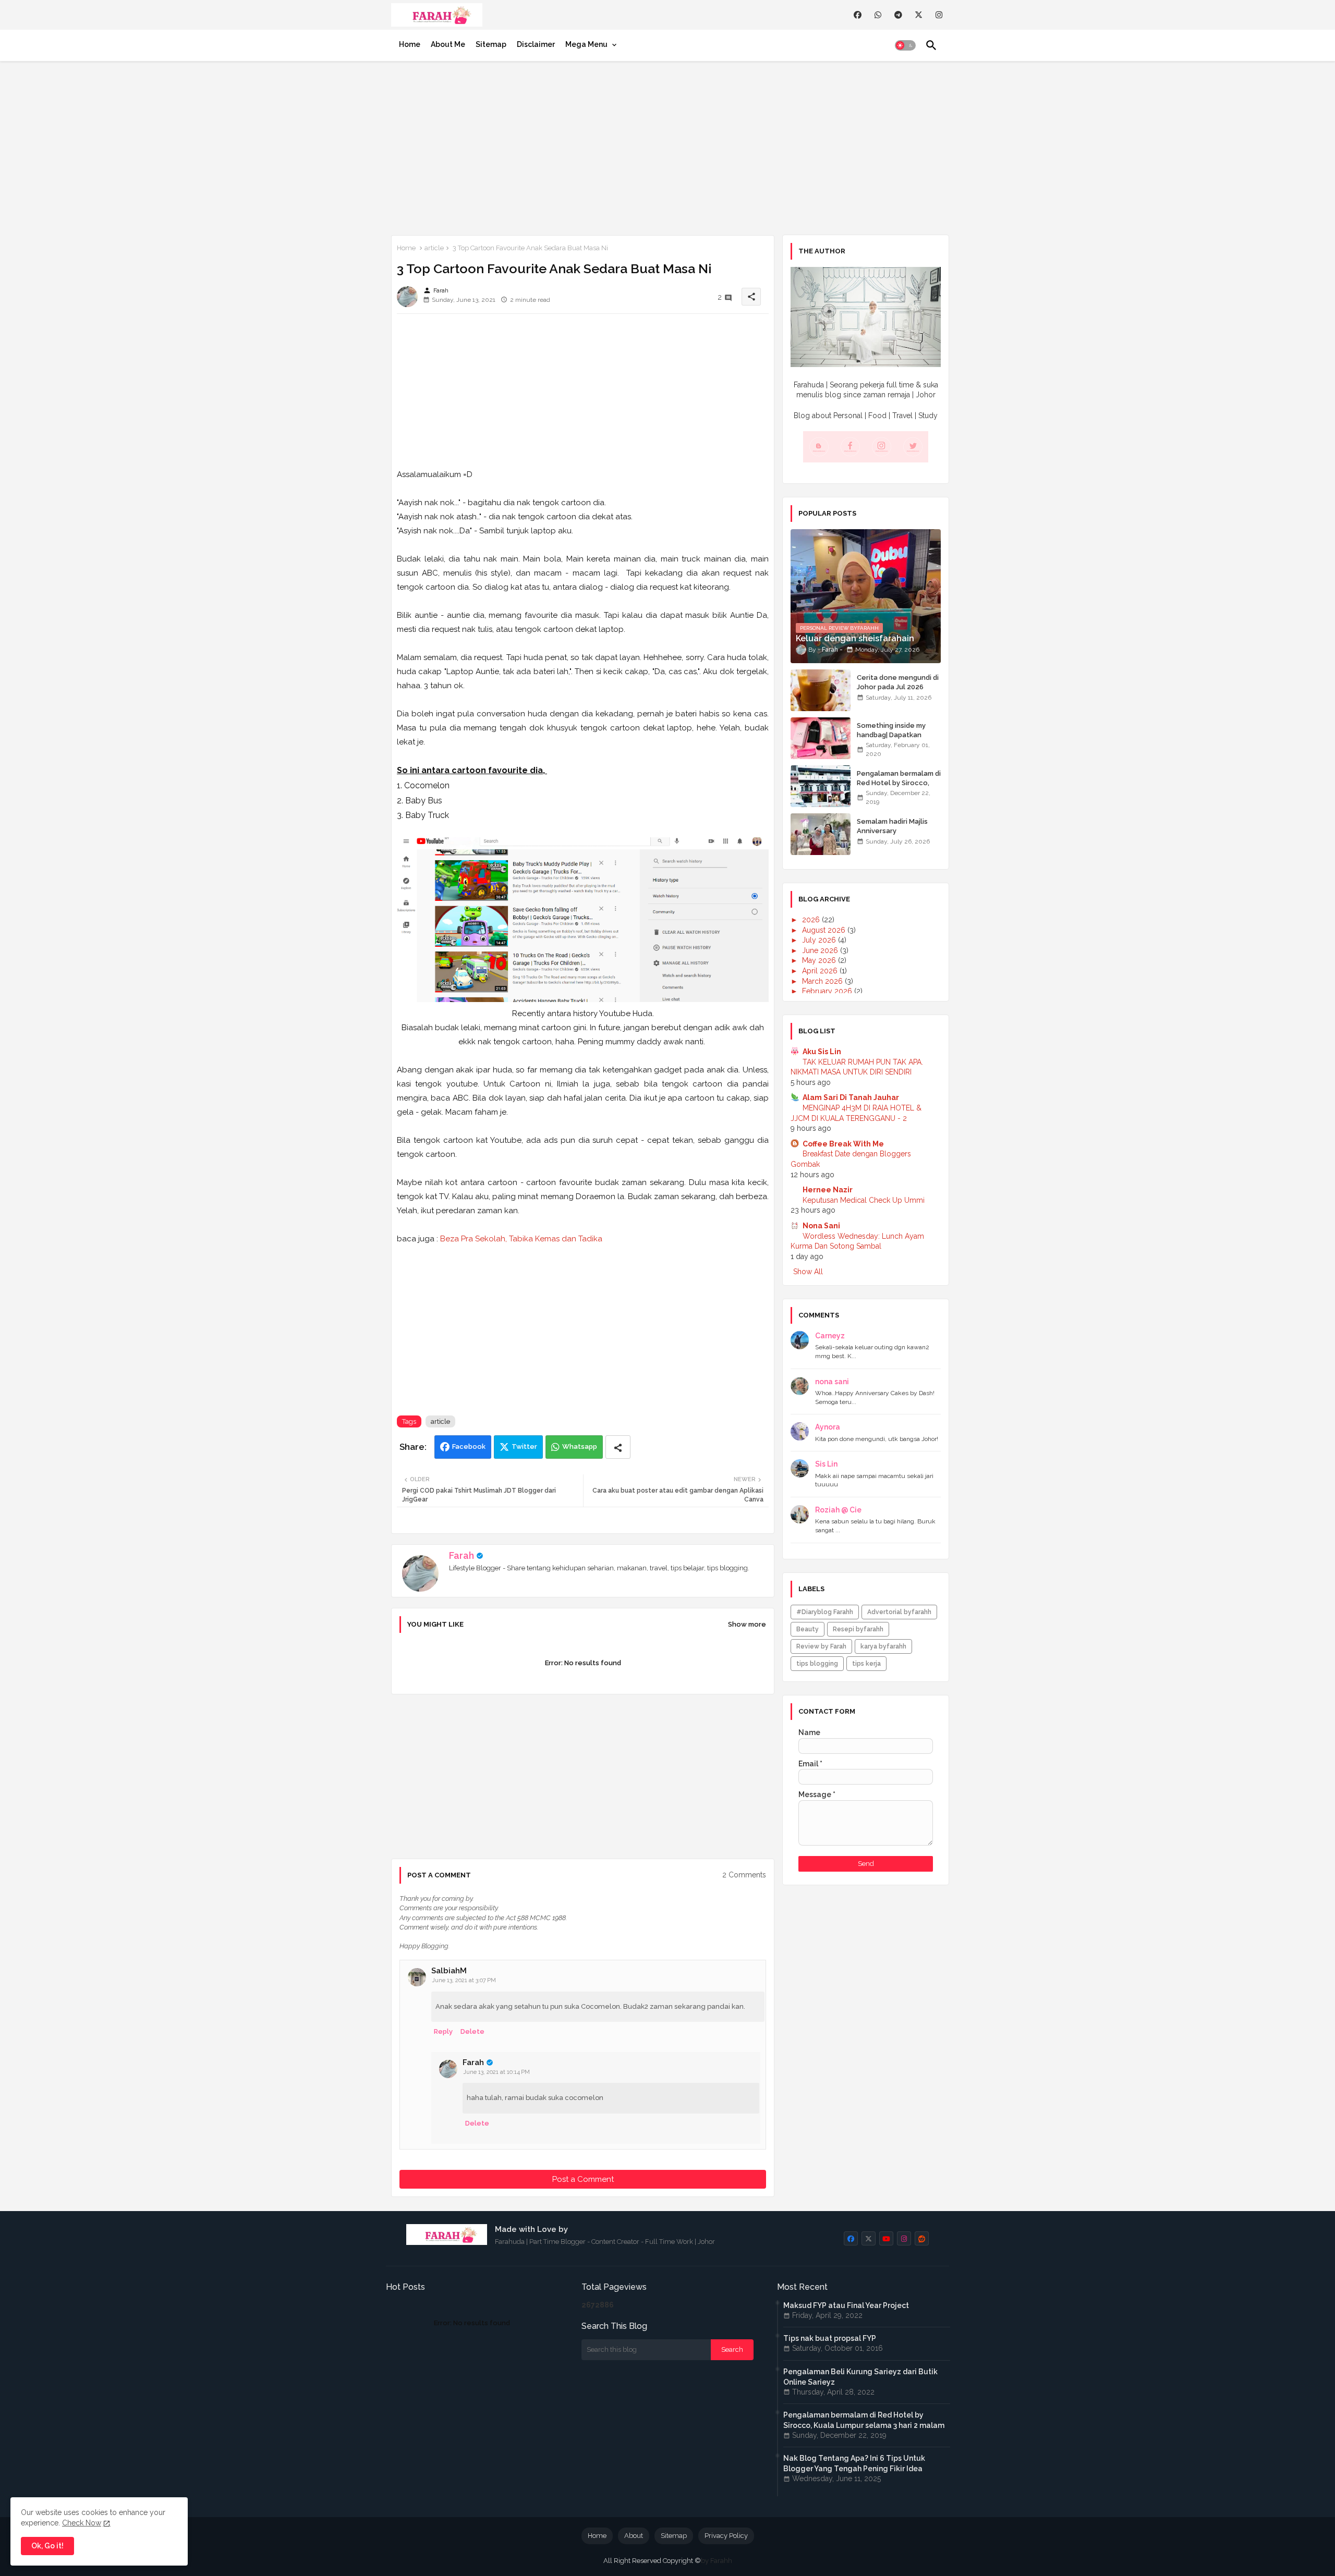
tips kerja (866, 1664)
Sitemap (491, 44)
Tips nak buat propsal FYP (830, 2338)
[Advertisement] (667, 146)
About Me (448, 44)
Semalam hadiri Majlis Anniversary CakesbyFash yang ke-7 (896, 831)
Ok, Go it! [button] (47, 2546)
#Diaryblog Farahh (825, 1612)
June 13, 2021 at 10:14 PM (496, 2072)
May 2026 (820, 960)
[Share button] (618, 1447)
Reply (443, 2031)
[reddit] (922, 2238)
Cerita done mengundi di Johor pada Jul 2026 (898, 682)
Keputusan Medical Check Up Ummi (864, 1200)
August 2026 (825, 930)
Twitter (524, 1446)
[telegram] (898, 15)
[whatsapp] (878, 15)
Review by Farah (821, 1646)
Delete (472, 2031)
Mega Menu (586, 44)
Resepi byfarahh (858, 1629)
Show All (808, 1272)
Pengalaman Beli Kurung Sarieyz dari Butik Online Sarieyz (860, 2377)
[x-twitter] (919, 15)
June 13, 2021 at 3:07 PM (464, 1980)
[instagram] (939, 15)
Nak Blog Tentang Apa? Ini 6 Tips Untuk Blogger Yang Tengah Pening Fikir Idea (854, 2463)
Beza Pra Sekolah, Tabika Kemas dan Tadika (521, 1239)
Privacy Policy (726, 2536)
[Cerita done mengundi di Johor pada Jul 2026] (821, 690)
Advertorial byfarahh (899, 1612)
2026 (812, 920)
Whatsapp (580, 1446)
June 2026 (821, 950)
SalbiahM (449, 1971)
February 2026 (828, 991)
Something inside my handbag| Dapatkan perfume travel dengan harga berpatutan (896, 740)
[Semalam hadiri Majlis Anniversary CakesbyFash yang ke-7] (821, 834)
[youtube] (886, 2238)
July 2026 (820, 940)
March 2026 (823, 981)
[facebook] (858, 15)
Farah (462, 1555)
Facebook (469, 1446)
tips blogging (817, 1664)
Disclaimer (536, 44)
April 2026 (821, 971)
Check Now (82, 2523)
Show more (747, 1624)
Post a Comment (583, 2179)
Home (410, 44)
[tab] (410, 44)
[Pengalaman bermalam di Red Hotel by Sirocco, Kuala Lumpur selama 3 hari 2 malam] (821, 786)
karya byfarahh (883, 1646)
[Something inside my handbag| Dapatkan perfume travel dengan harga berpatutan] (821, 738)
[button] (905, 45)
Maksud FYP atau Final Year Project (846, 2305)
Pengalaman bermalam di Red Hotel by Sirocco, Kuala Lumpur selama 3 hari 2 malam (899, 788)
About (634, 2536)
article (434, 248)
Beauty (808, 1629)
